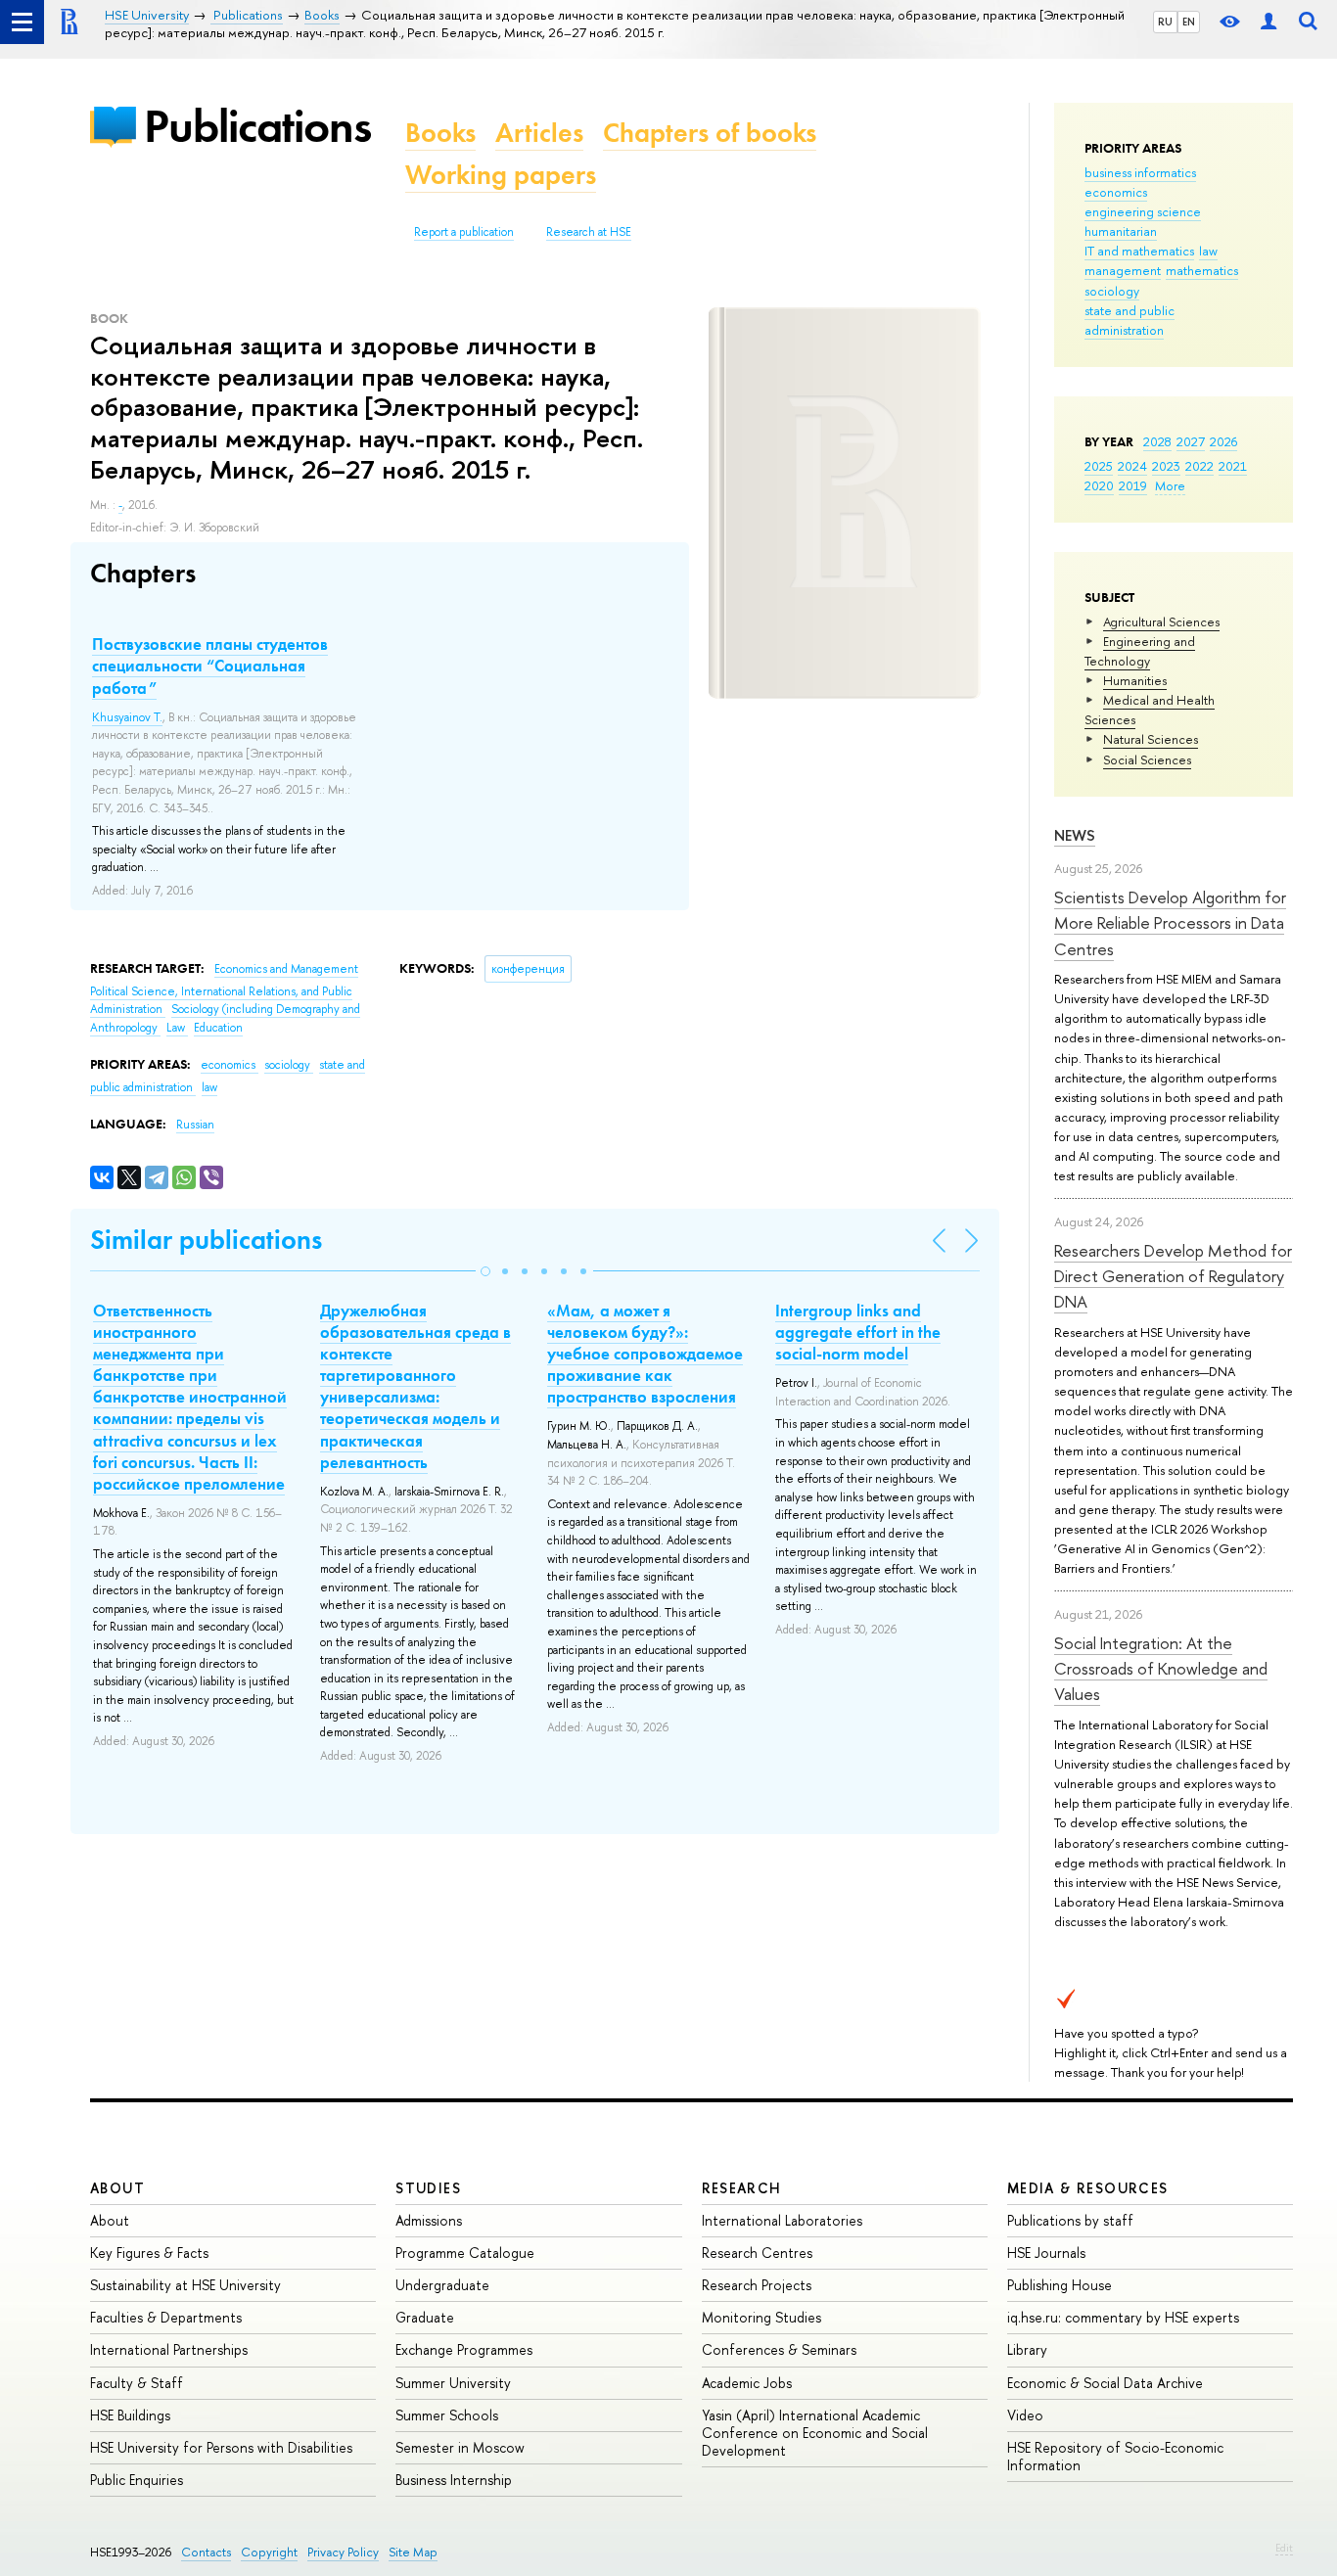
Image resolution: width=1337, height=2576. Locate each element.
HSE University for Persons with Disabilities (221, 2447)
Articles (539, 133)
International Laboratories (782, 2220)
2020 (1099, 485)
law (1208, 251)
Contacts (206, 2552)
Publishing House (1060, 2285)
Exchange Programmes (464, 2349)
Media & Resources (1088, 2188)
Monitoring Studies (761, 2317)
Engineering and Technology (1140, 651)
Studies (428, 2188)
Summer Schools (447, 2415)
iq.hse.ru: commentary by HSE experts (1123, 2317)
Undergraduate (442, 2285)
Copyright (269, 2552)
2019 (1133, 485)
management (1123, 270)
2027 (1191, 441)
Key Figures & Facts (149, 2253)
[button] (485, 1271)
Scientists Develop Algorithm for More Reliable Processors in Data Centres (1170, 923)
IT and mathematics (1139, 251)
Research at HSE (589, 232)
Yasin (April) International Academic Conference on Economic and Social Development (815, 2433)
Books (440, 133)
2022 (1199, 466)
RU (1165, 22)
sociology (1112, 291)
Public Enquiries (137, 2480)
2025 (1099, 466)
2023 (1166, 466)
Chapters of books (710, 133)
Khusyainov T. (127, 717)
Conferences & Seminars (779, 2349)
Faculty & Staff (137, 2383)
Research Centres (757, 2253)
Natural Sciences (1151, 739)
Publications (257, 126)
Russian (195, 1125)
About (117, 2188)
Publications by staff (1070, 2220)
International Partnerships (169, 2349)
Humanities (1135, 680)
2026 (1223, 441)
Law (177, 1028)
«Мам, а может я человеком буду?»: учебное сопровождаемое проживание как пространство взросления (645, 1354)
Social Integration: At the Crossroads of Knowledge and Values (1161, 1669)
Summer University (453, 2383)
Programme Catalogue (465, 2253)
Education (218, 1028)
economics (1116, 192)
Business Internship (454, 2480)
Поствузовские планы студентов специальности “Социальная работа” (210, 666)
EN (1189, 22)
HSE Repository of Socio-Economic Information (1115, 2456)
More (1170, 485)
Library (1027, 2349)
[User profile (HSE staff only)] (1268, 22)
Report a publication (464, 232)
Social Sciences (1147, 759)
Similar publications (206, 1240)
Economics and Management (286, 969)
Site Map (413, 2552)
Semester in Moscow (460, 2447)
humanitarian (1121, 231)
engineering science (1143, 211)
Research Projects (757, 2285)
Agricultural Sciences (1161, 621)
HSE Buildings (130, 2415)
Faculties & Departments (166, 2317)
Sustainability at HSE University (185, 2285)
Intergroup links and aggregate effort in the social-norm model (858, 1332)
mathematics (1202, 270)
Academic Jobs (747, 2383)
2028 (1157, 441)
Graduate (425, 2317)
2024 (1132, 466)
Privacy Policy (343, 2552)
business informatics (1140, 172)
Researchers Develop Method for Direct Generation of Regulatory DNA (1173, 1276)
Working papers (501, 175)
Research (742, 2188)
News (1075, 835)
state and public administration (1130, 320)
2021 (1233, 466)
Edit (1284, 2548)
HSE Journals (1046, 2253)
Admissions (429, 2220)
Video (1025, 2415)
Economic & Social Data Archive (1105, 2383)
